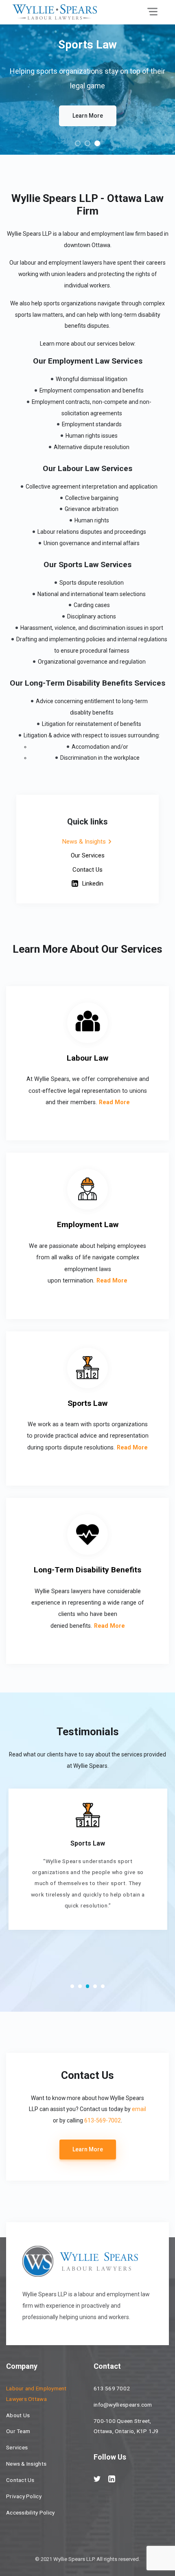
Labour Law (87, 1058)
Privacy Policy (24, 2496)
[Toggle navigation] (152, 12)
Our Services (88, 855)
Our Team (18, 2431)
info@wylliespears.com (123, 2405)
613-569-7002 (103, 2120)
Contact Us (87, 870)
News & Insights (84, 842)
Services (17, 2447)
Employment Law (88, 1224)
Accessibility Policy (30, 2512)
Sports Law (87, 1403)
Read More (114, 1102)
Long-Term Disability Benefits (87, 1570)
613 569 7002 (112, 2388)
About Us (18, 2415)
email (139, 2109)
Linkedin (93, 884)
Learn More (88, 116)
